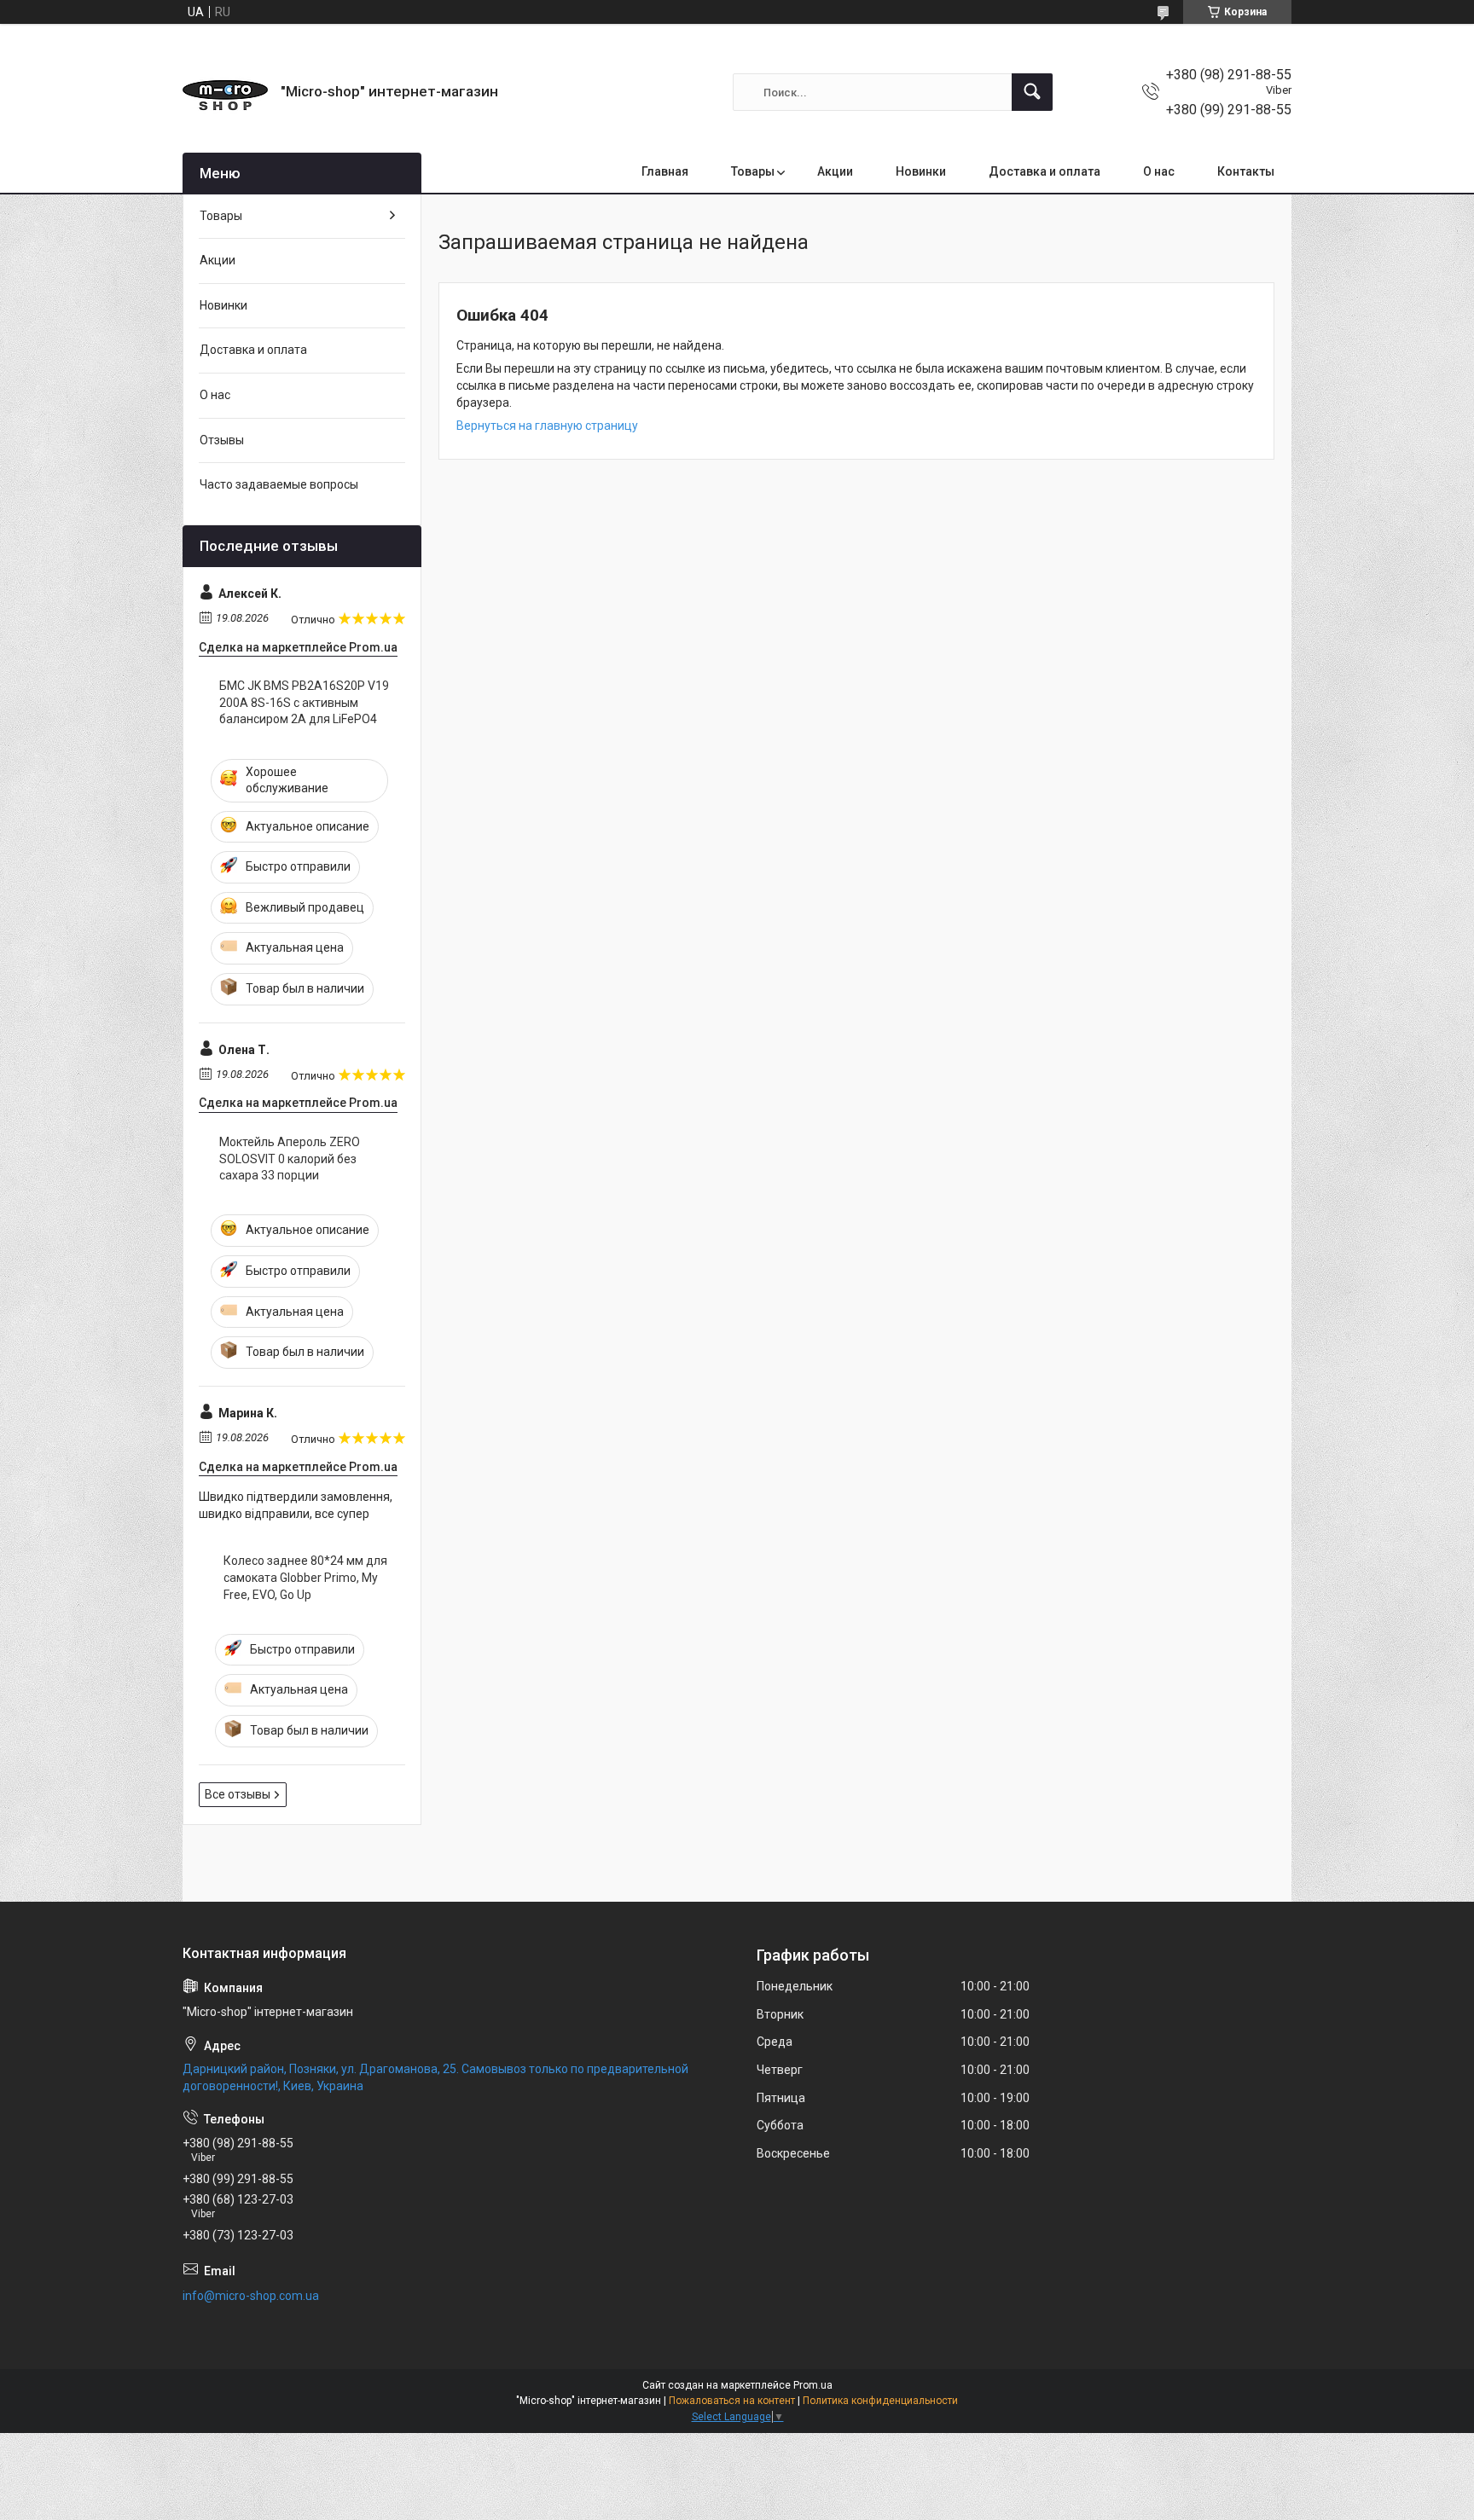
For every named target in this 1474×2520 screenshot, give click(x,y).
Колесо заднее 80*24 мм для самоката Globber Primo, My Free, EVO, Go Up (305, 1577)
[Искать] (1032, 92)
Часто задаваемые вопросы (279, 484)
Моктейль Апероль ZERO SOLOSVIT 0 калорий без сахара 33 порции (290, 1159)
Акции (835, 171)
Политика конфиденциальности (880, 2401)
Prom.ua (813, 2385)
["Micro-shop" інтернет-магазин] (225, 92)
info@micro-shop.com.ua (251, 2296)
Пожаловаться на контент (732, 2401)
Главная (665, 171)
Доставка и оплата (1045, 171)
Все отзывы (238, 1794)
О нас (1159, 171)
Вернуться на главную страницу (547, 426)
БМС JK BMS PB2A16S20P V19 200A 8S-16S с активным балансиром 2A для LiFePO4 (304, 702)
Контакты (1246, 171)
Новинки (921, 171)
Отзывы (222, 440)
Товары (753, 171)
